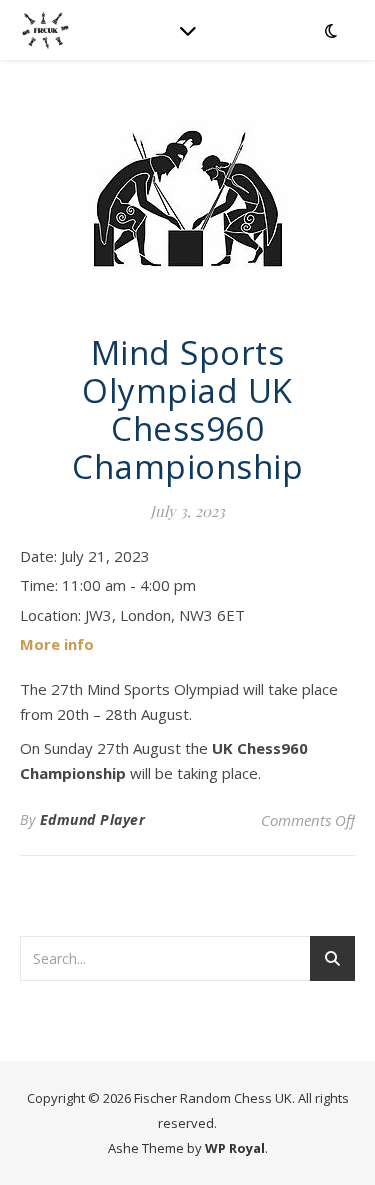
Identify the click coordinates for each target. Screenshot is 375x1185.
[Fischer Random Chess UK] (45, 30)
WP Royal (235, 1148)
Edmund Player (93, 819)
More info (57, 644)
